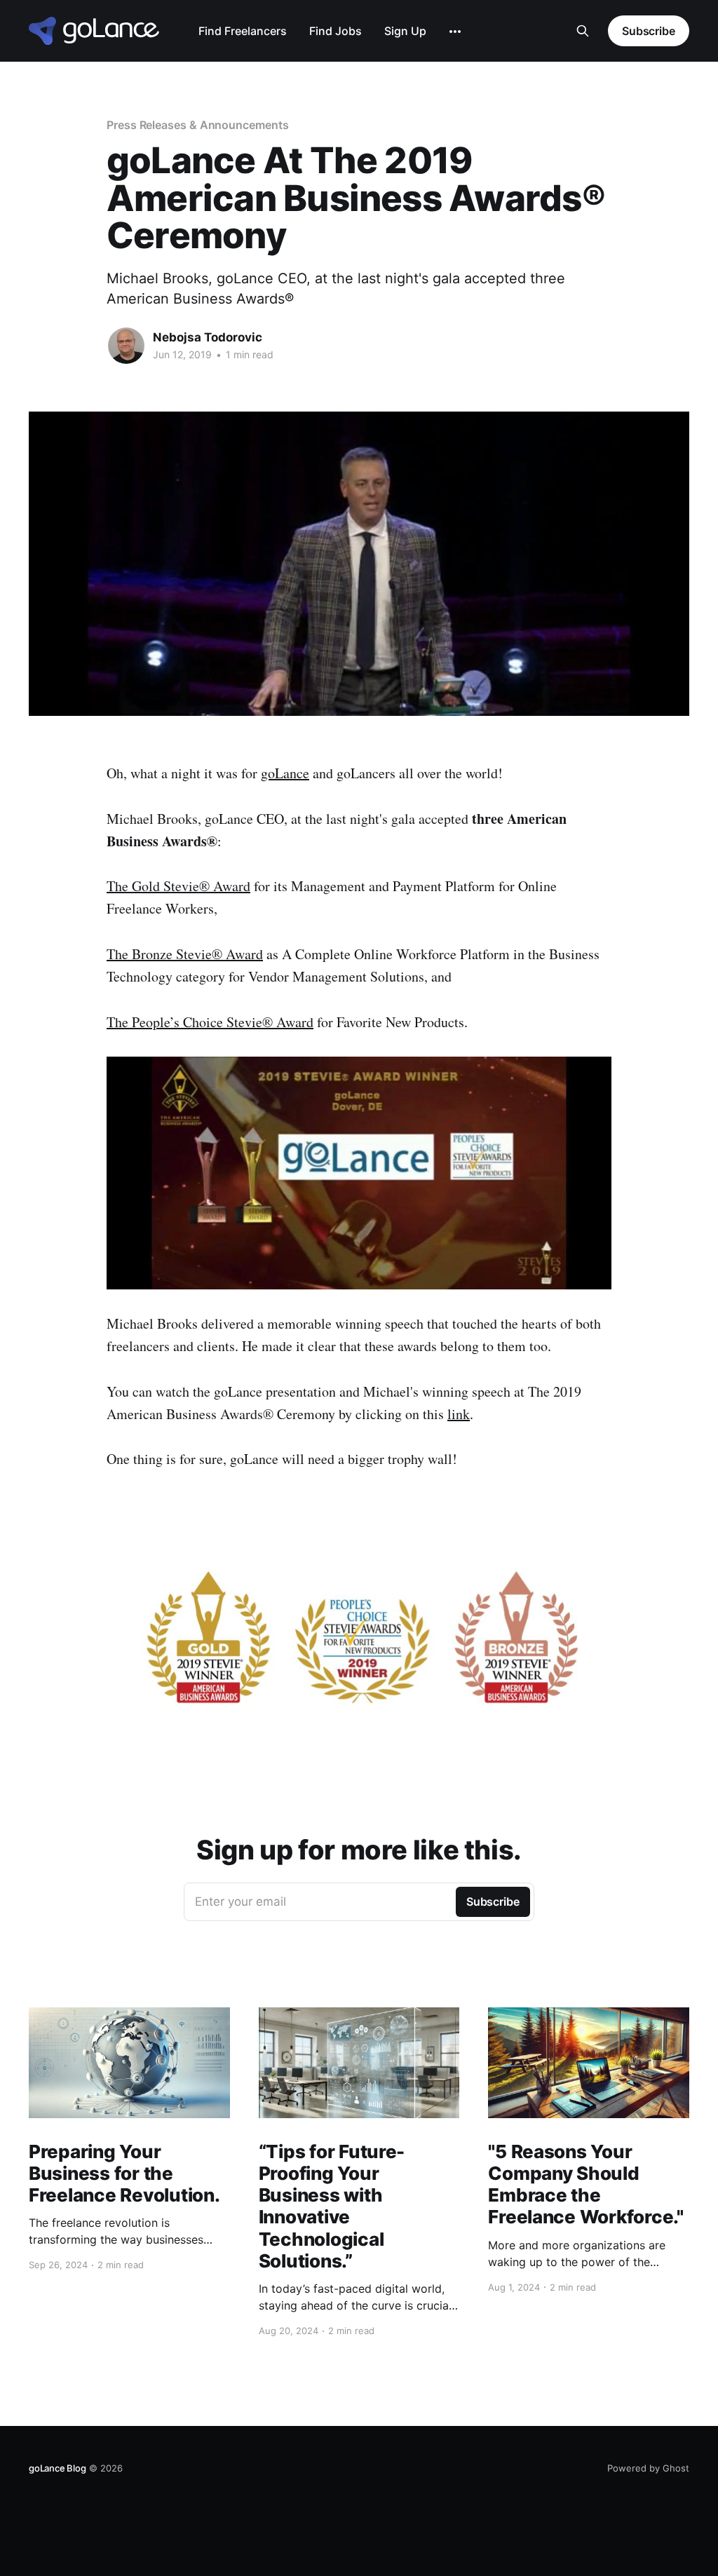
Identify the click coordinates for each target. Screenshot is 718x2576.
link (459, 1414)
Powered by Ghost (648, 2468)
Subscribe (649, 31)
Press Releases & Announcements (198, 125)
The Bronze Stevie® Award (185, 954)
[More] (455, 32)
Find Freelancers (243, 31)
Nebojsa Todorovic (208, 337)
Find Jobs (336, 31)
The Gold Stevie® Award (178, 886)
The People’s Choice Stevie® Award (210, 1022)
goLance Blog (57, 2468)
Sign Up (405, 31)
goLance (285, 773)
